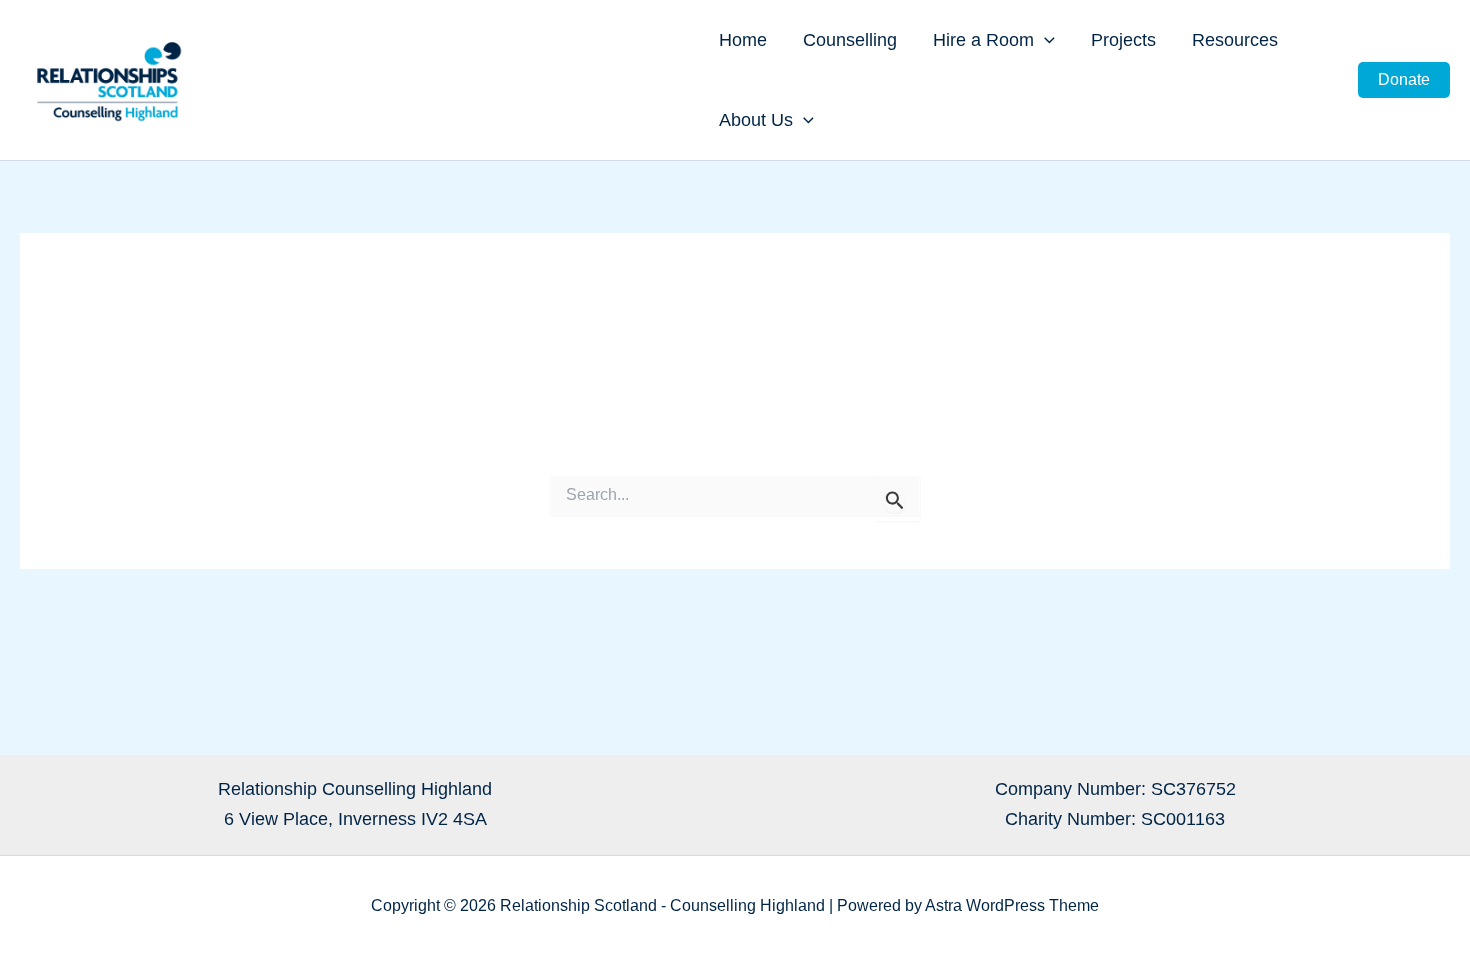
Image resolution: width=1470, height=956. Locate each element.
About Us (756, 120)
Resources (1235, 40)
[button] (1404, 80)
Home (743, 40)
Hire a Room (983, 40)
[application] (1044, 40)
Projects (1123, 40)
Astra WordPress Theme (1012, 905)
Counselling (850, 40)
